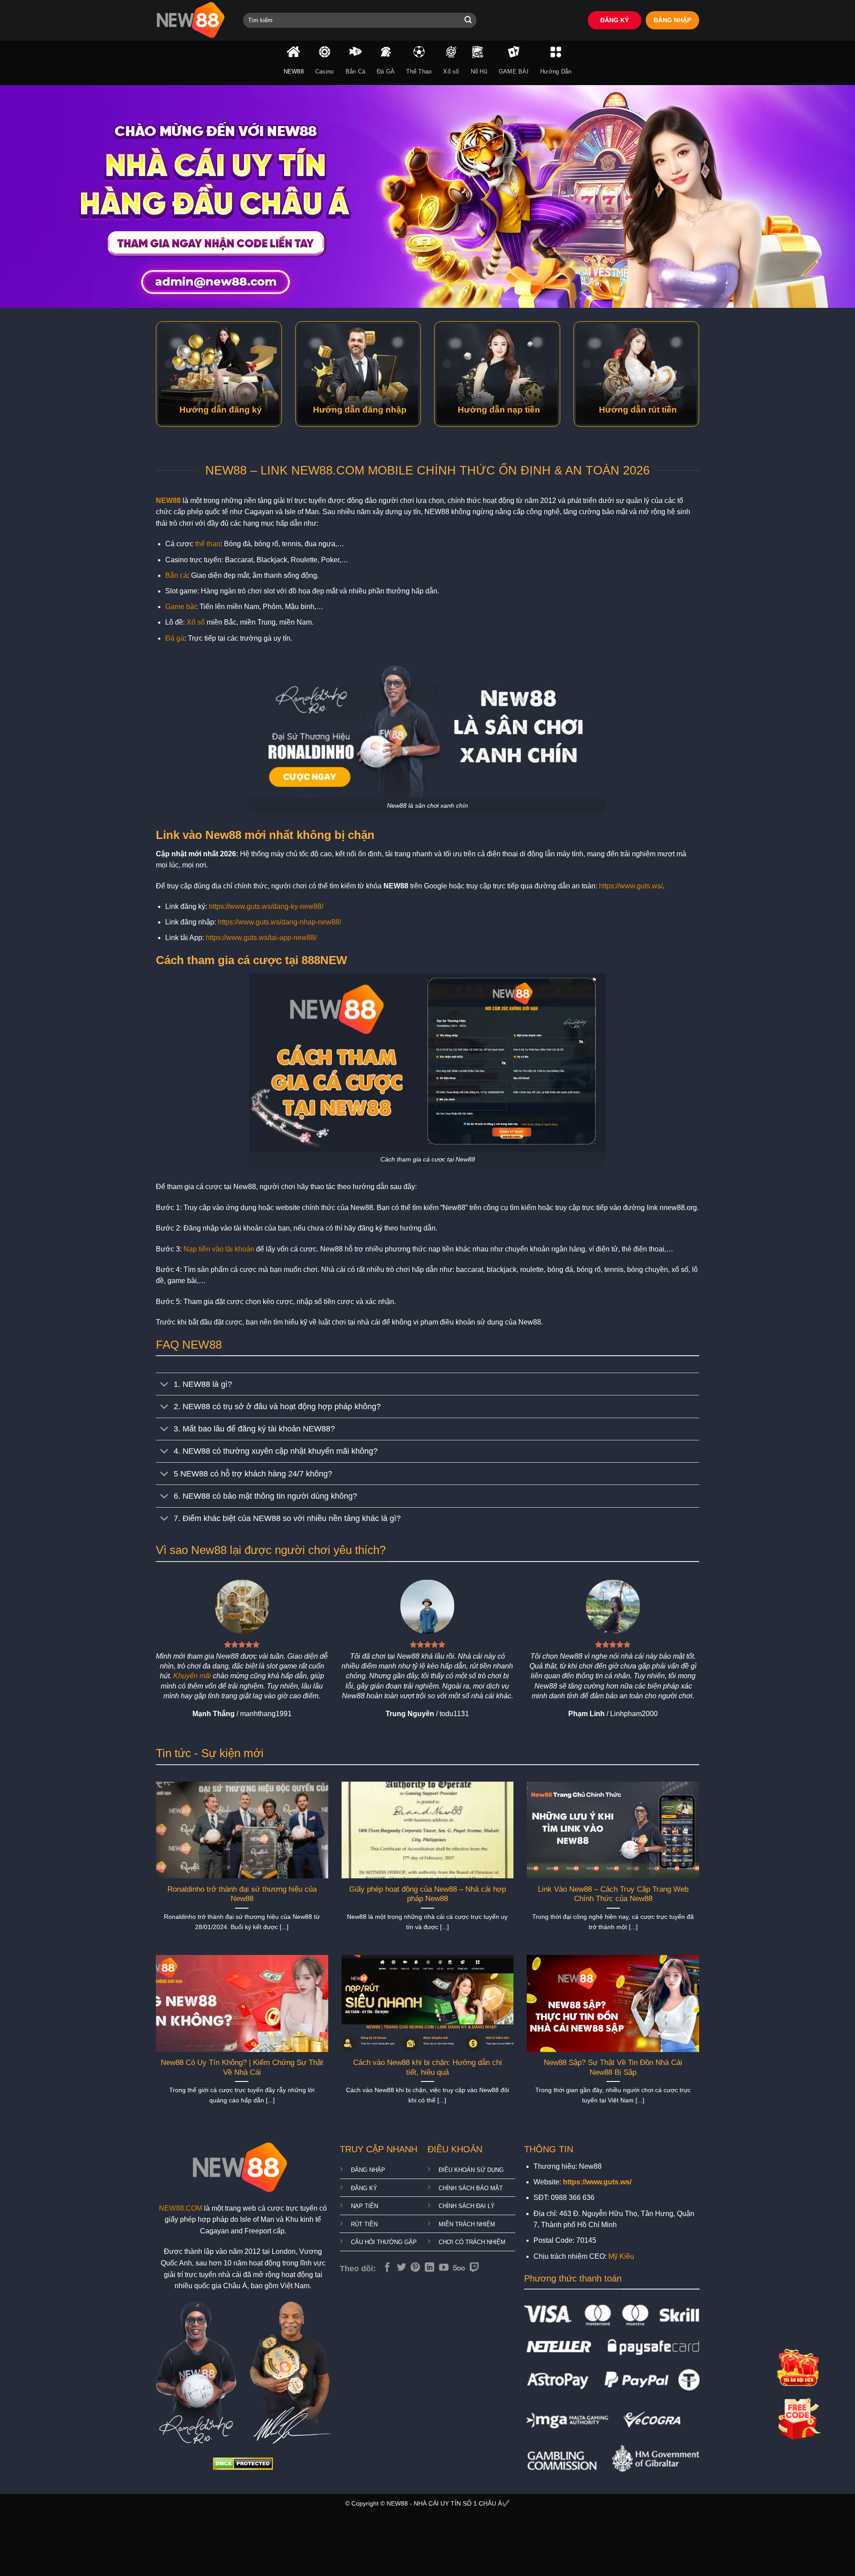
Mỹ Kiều (621, 2256)
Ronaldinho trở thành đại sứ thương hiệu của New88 (242, 1894)
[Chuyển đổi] (165, 1385)
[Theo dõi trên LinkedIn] (430, 2268)
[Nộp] (468, 20)
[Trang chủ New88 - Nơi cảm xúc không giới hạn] (193, 20)
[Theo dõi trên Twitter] (401, 2268)
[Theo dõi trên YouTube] (444, 2268)
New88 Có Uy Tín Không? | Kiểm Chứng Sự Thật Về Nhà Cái (242, 2067)
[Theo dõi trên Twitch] (474, 2268)
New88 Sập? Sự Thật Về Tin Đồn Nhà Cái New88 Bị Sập (613, 2067)
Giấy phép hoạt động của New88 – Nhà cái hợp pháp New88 (427, 1894)
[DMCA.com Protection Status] (243, 2463)
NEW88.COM (181, 2208)
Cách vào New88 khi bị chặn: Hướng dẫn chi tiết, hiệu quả (427, 2067)
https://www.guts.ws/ (631, 886)
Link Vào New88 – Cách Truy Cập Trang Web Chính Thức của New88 (613, 1894)
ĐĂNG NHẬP (672, 20)
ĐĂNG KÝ (615, 20)
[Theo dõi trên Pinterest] (415, 2268)
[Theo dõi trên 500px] (459, 2268)
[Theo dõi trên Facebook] (387, 2268)
